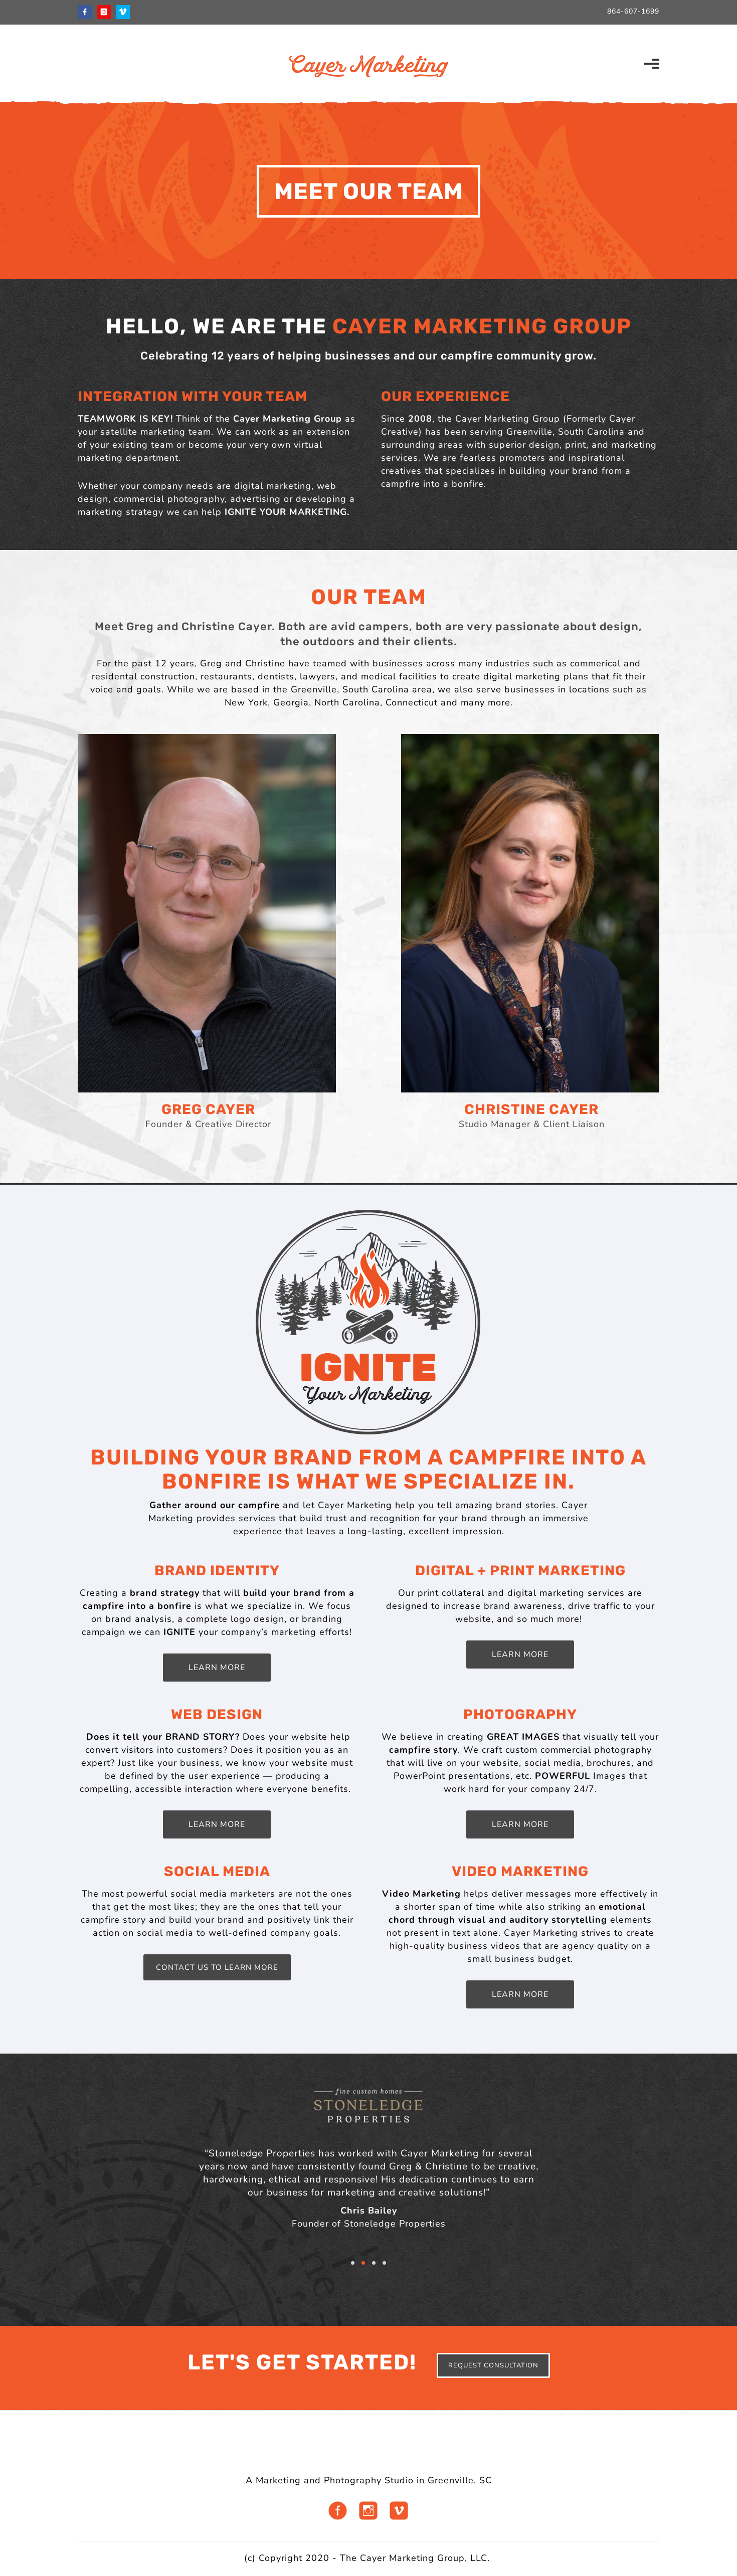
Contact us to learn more (217, 1967)
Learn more (520, 1824)
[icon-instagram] (106, 12)
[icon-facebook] (87, 12)
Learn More (217, 1668)
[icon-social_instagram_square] (371, 2509)
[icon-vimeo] (123, 12)
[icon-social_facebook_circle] (340, 2509)
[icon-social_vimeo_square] (399, 2509)
